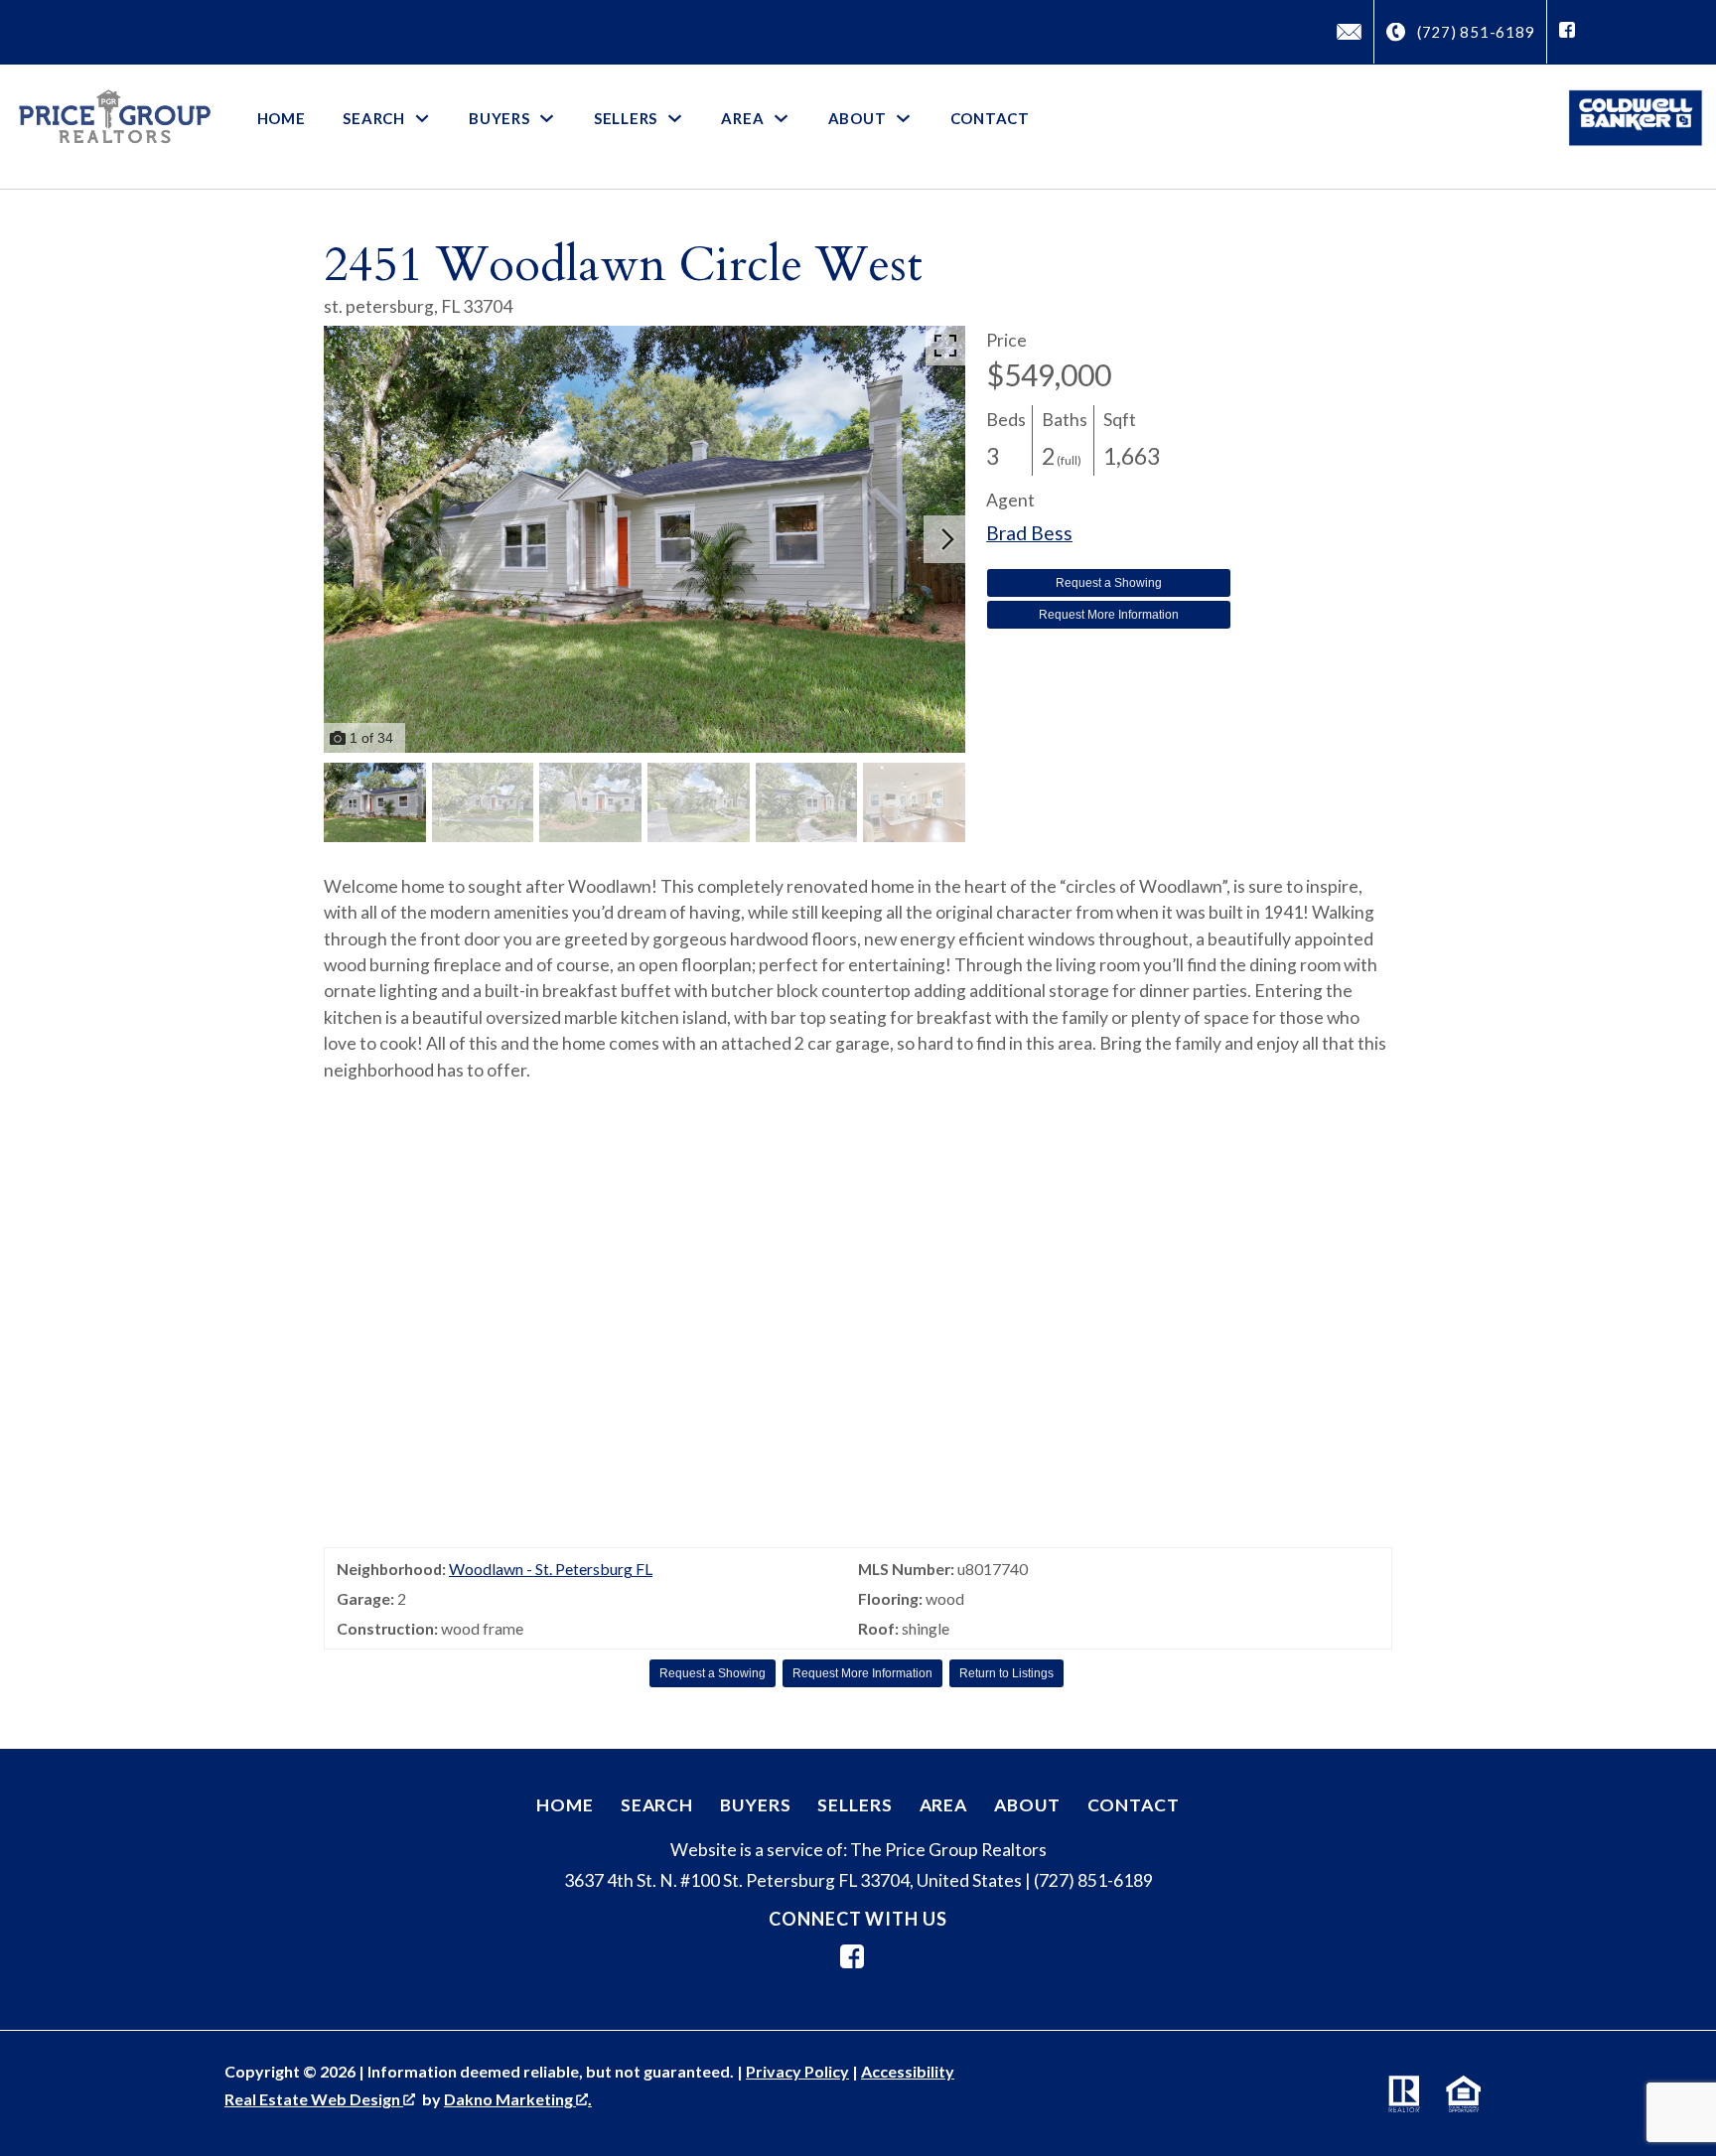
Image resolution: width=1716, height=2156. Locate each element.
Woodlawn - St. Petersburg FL (551, 1569)
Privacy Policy (797, 2071)
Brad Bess (1029, 533)
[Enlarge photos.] (945, 346)
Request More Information (1109, 615)
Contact (990, 119)
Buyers (755, 1805)
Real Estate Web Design (314, 2099)
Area (944, 1805)
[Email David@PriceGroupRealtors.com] (1349, 32)
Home (282, 119)
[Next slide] (947, 539)
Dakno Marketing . (518, 2099)
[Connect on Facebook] (1567, 32)
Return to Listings (1006, 1673)
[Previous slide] (342, 539)
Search (657, 1805)
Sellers (855, 1805)
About (1027, 1805)
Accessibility (908, 2071)
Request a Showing (1109, 583)
